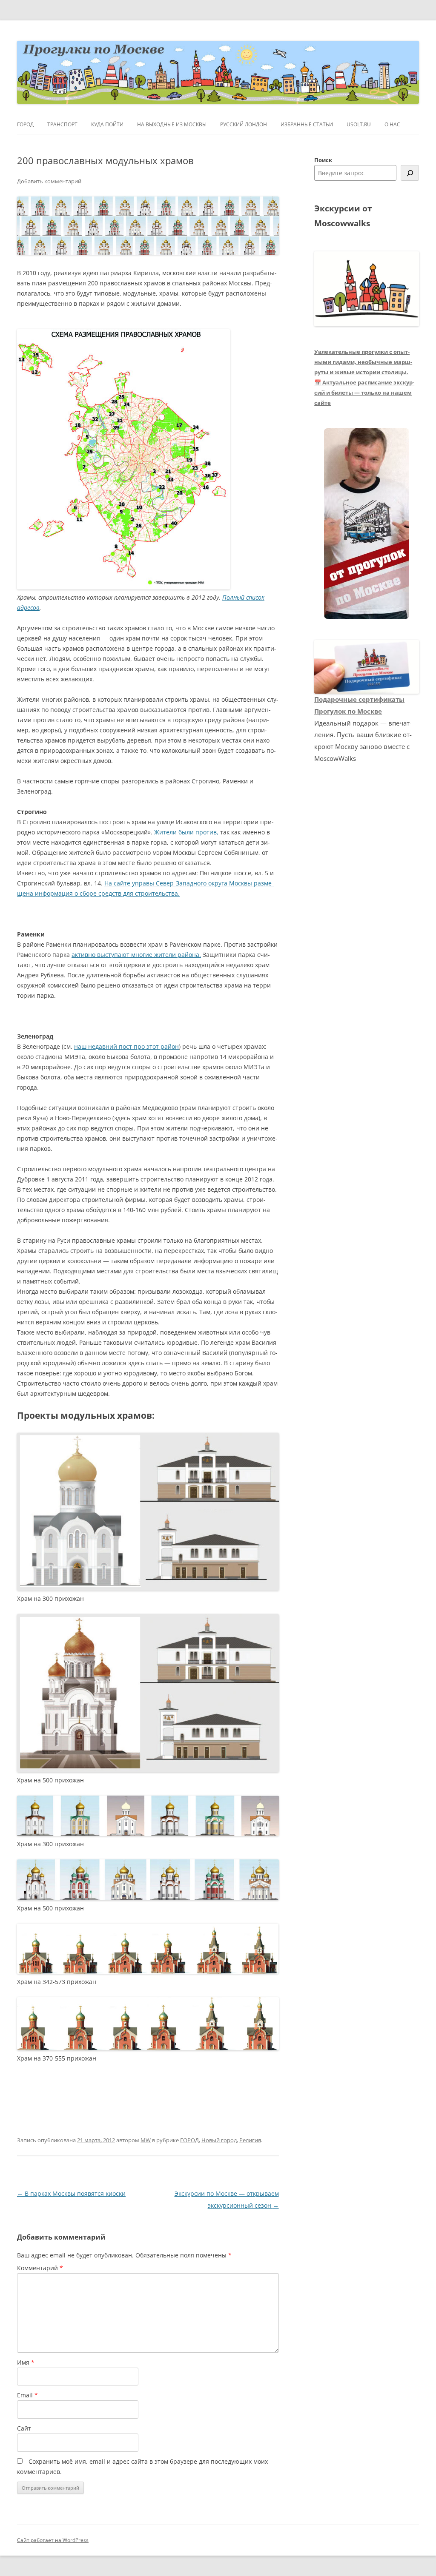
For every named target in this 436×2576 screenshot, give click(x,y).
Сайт (24, 2428)
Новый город (219, 2140)
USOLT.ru (359, 124)
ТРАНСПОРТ (62, 124)
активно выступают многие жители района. (136, 955)
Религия (250, 2140)
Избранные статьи (307, 124)
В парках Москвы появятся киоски (71, 2193)
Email (27, 2395)
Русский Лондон (244, 124)
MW (146, 2140)
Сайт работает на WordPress (53, 2540)
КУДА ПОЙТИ (107, 124)
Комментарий (40, 2268)
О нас (392, 124)
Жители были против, (186, 832)
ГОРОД (25, 124)
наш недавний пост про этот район (126, 1046)
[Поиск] (410, 173)
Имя (26, 2362)
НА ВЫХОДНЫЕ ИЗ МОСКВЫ (172, 124)
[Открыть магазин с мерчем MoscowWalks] (367, 524)
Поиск (323, 160)
